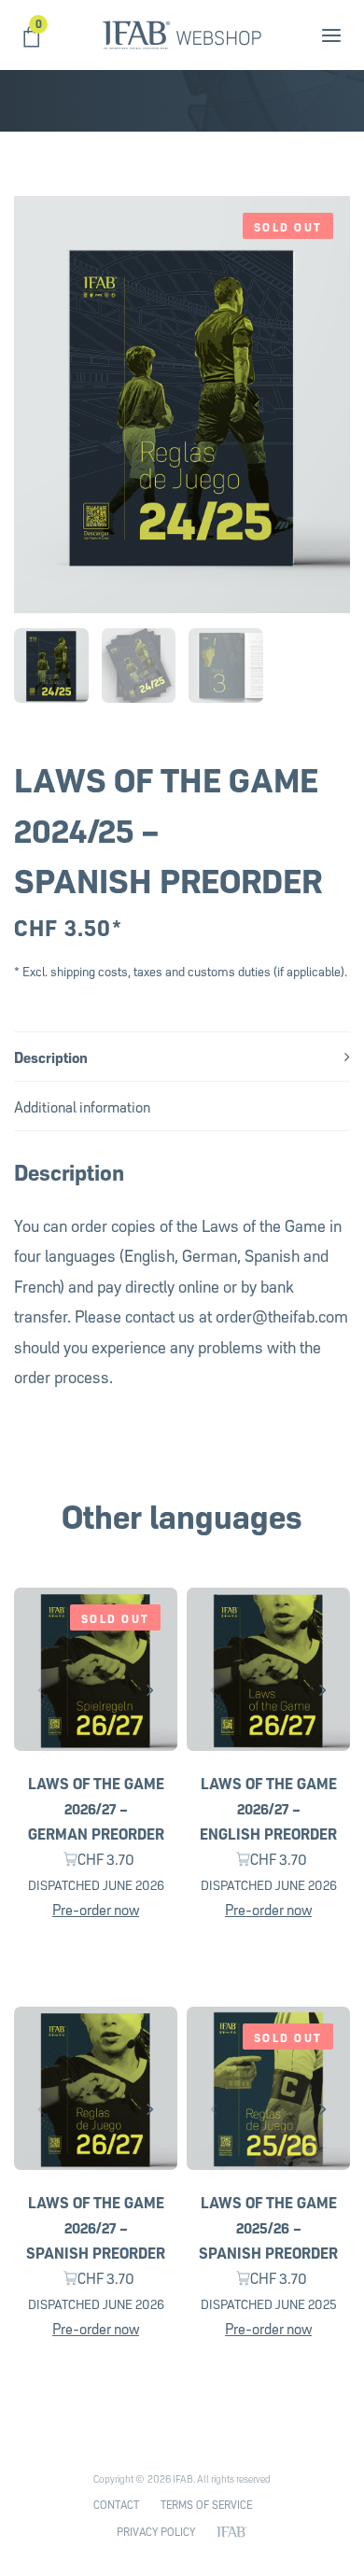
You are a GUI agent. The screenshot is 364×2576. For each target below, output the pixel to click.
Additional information (82, 1106)
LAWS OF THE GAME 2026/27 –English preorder (268, 1807)
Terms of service (206, 2504)
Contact (116, 2504)
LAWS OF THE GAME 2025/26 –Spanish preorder (268, 2226)
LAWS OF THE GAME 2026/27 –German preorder (96, 1807)
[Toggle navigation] (301, 35)
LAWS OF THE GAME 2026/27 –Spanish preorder (96, 2226)
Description (51, 1056)
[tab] (182, 1056)
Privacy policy (156, 2531)
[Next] (150, 1689)
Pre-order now (96, 1908)
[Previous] (41, 1689)
